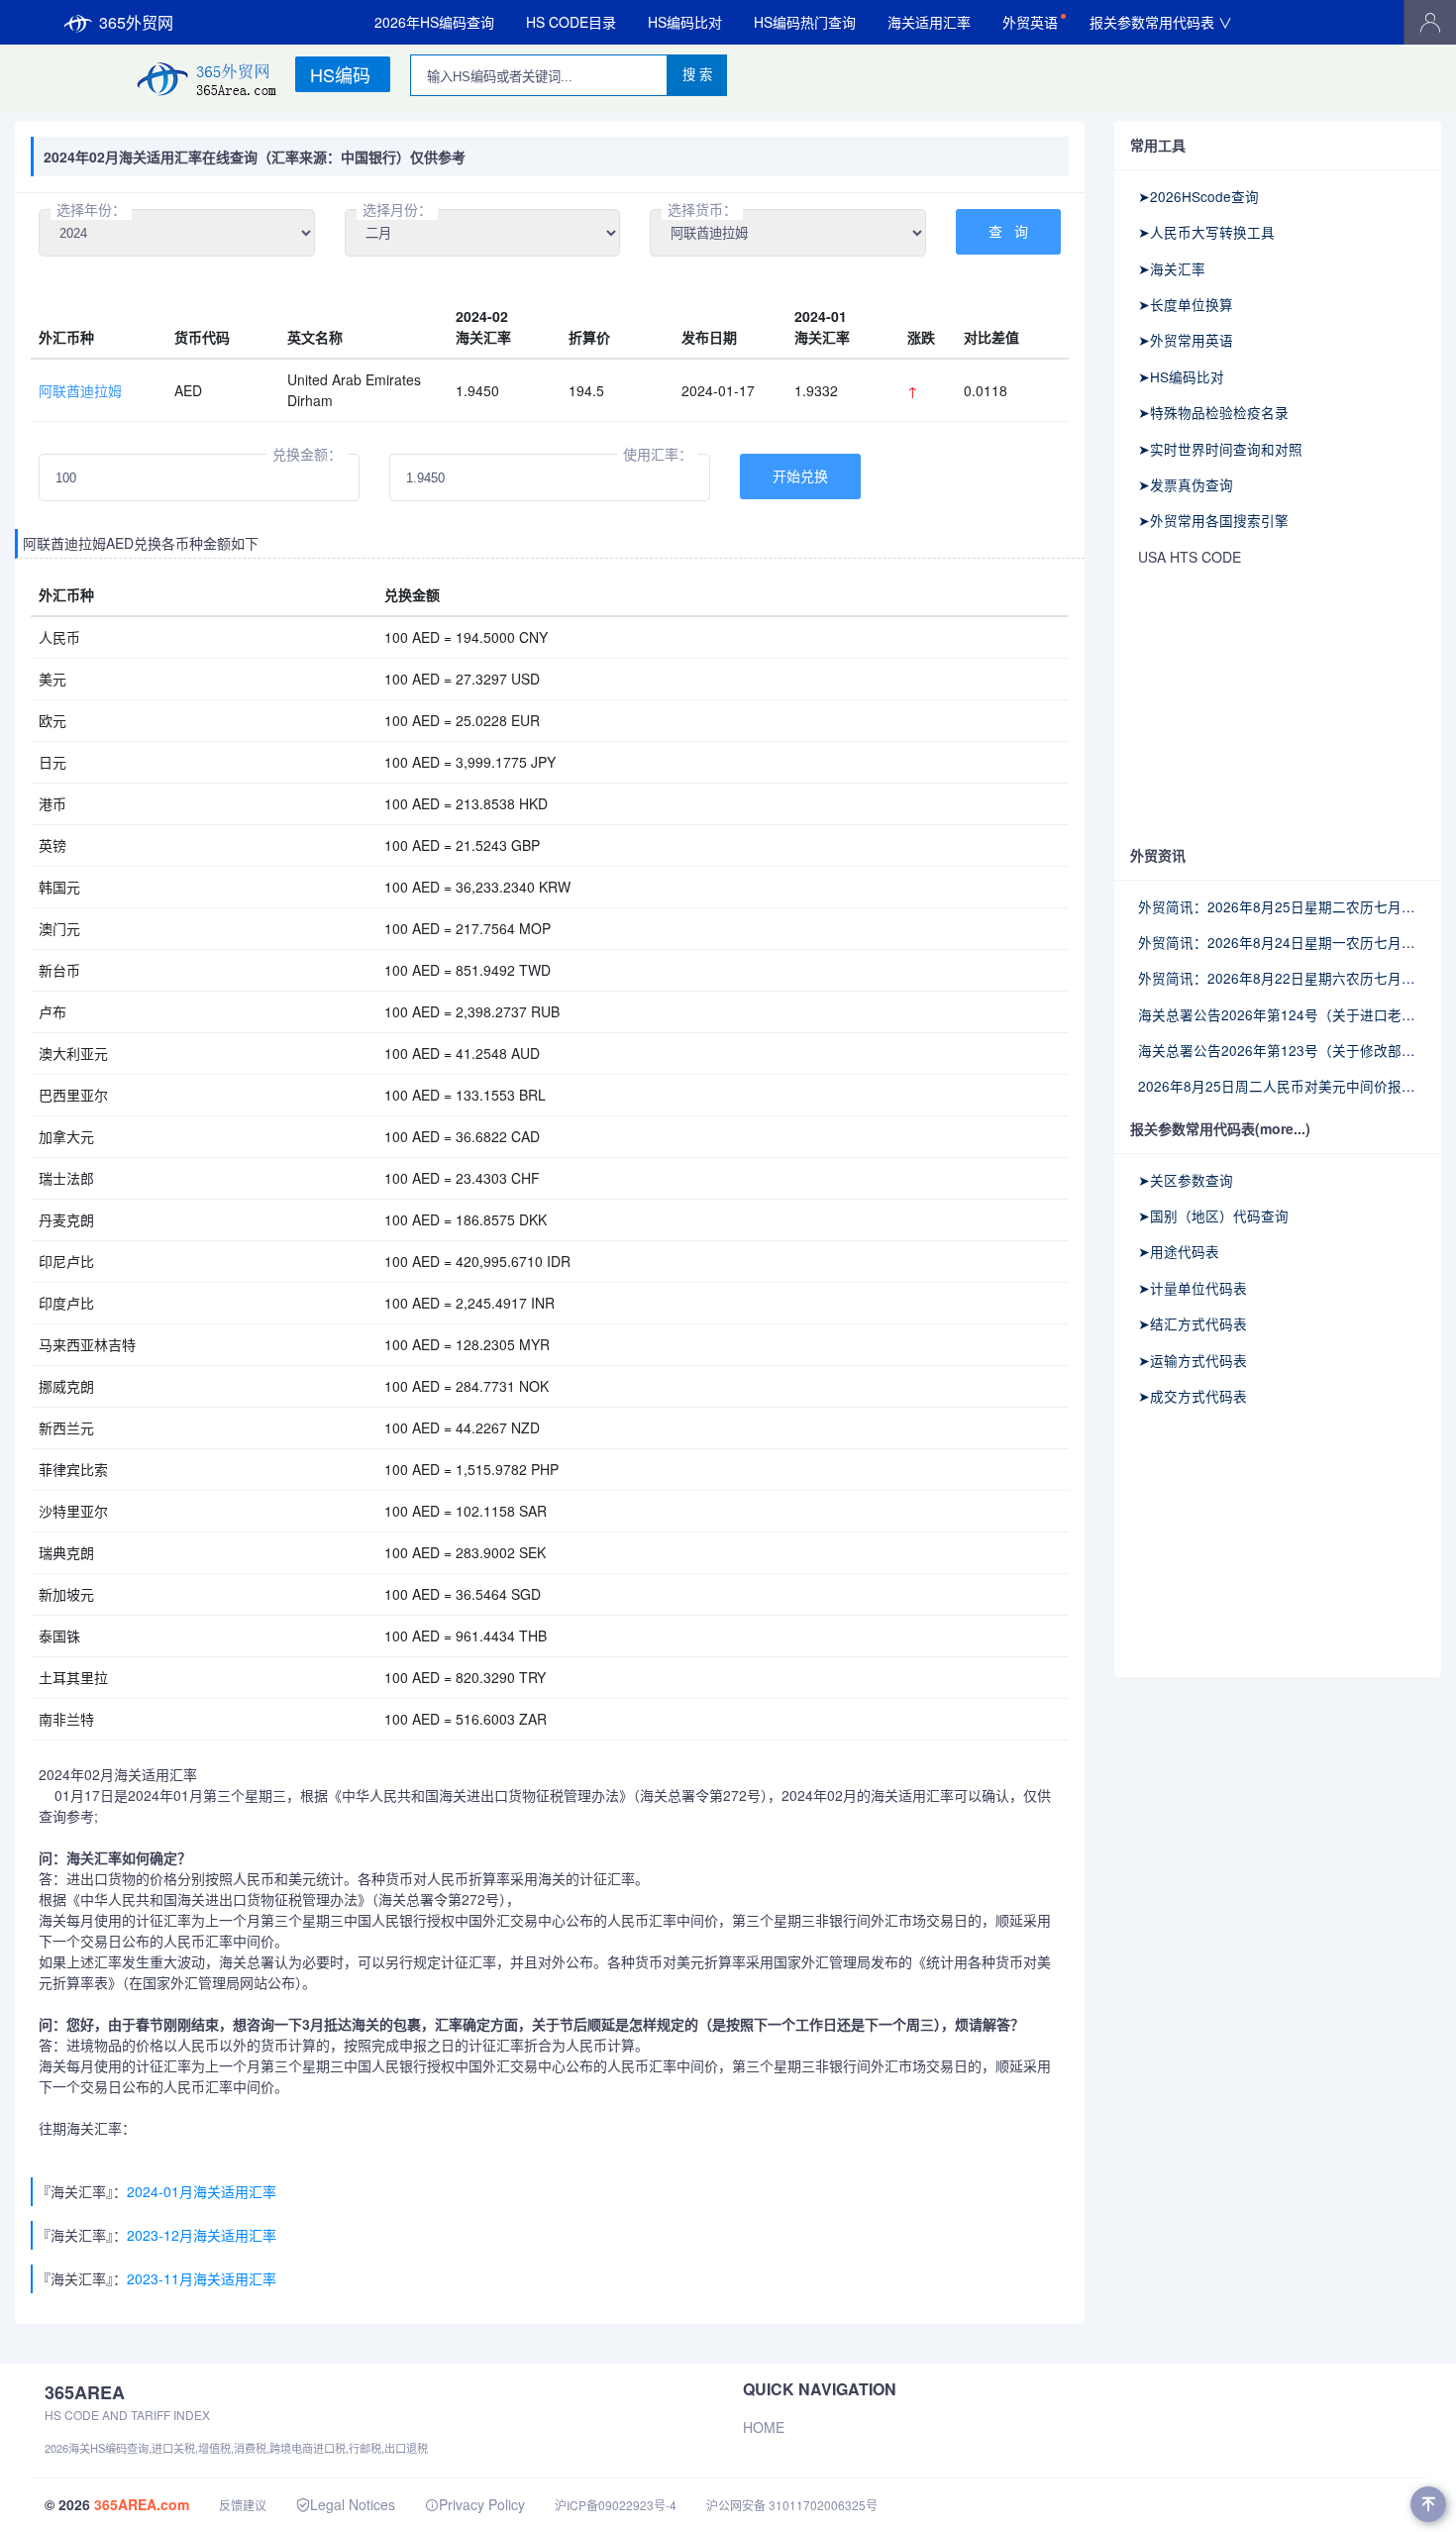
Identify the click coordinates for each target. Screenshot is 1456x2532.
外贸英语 (1030, 22)
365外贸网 (136, 22)
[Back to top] (1428, 2504)
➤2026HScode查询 (1198, 196)
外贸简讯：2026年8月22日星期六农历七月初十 (1278, 978)
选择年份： (91, 209)
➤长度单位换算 (1186, 304)
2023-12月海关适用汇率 (202, 2235)
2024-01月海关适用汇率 (202, 2191)
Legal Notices (353, 2504)
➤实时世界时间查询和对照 (1220, 449)
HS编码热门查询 (805, 22)
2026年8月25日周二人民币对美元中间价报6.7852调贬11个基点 (1278, 1086)
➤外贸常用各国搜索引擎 (1213, 520)
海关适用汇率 (929, 22)
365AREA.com (142, 2504)
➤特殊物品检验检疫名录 (1213, 412)
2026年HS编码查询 (434, 22)
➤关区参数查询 (1186, 1180)
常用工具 (1158, 145)
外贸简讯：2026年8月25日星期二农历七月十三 (1278, 906)
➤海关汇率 (1172, 268)
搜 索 (697, 75)
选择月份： (397, 209)
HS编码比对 (685, 22)
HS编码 (340, 74)
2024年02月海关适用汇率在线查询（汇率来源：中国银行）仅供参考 (255, 157)
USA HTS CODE (1190, 557)
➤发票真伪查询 (1186, 484)
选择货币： (702, 209)
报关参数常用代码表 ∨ (1161, 22)
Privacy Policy (482, 2504)
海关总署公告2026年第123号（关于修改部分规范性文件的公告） (1278, 1050)
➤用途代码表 (1179, 1251)
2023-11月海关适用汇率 (202, 2278)
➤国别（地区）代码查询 (1213, 1215)
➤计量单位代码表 (1193, 1288)
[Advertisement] (1278, 707)
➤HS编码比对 (1181, 376)
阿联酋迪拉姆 (80, 390)
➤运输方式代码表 (1193, 1360)
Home (764, 2427)
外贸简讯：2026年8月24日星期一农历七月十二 (1278, 942)
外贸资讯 (1158, 855)
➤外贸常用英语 (1186, 340)
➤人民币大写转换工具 (1206, 232)
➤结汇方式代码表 (1193, 1323)
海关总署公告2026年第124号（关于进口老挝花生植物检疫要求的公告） (1278, 1014)
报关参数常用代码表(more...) (1220, 1128)
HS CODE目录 (571, 22)
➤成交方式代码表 (1193, 1396)
